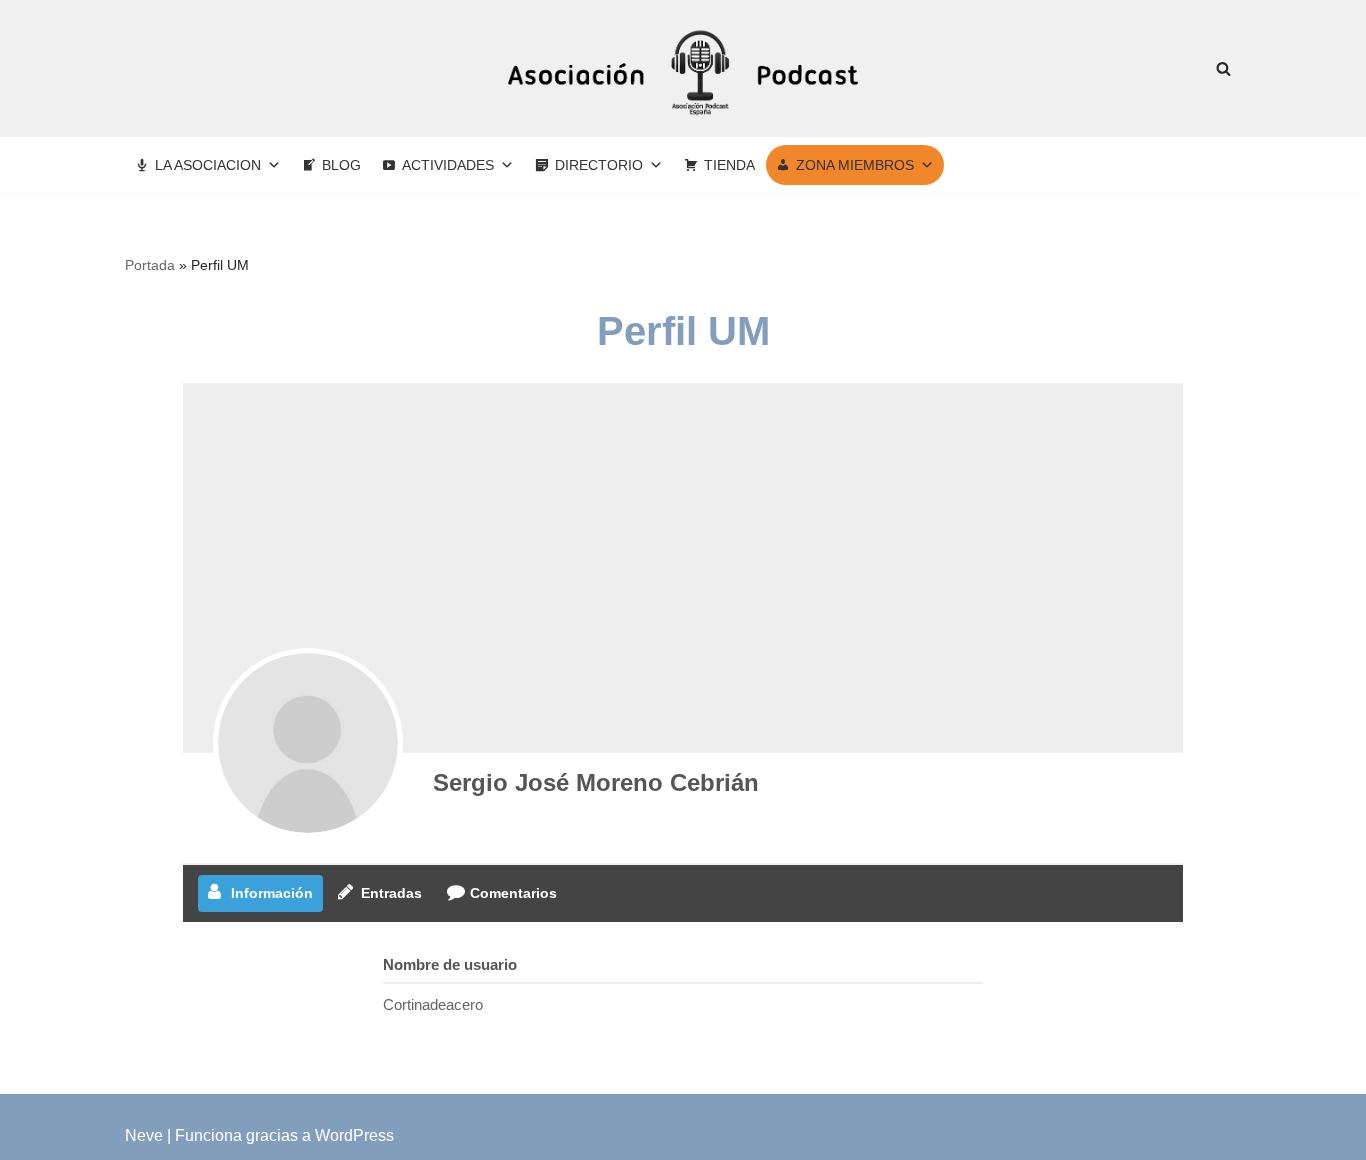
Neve (144, 1135)
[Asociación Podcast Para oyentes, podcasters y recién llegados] (683, 68)
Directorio (599, 165)
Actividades (448, 165)
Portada (150, 265)
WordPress (354, 1135)
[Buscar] (1223, 68)
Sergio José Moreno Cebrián (596, 782)
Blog (341, 165)
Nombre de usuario (450, 964)
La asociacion (208, 165)
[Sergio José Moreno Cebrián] (308, 743)
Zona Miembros (855, 165)
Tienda (729, 165)
